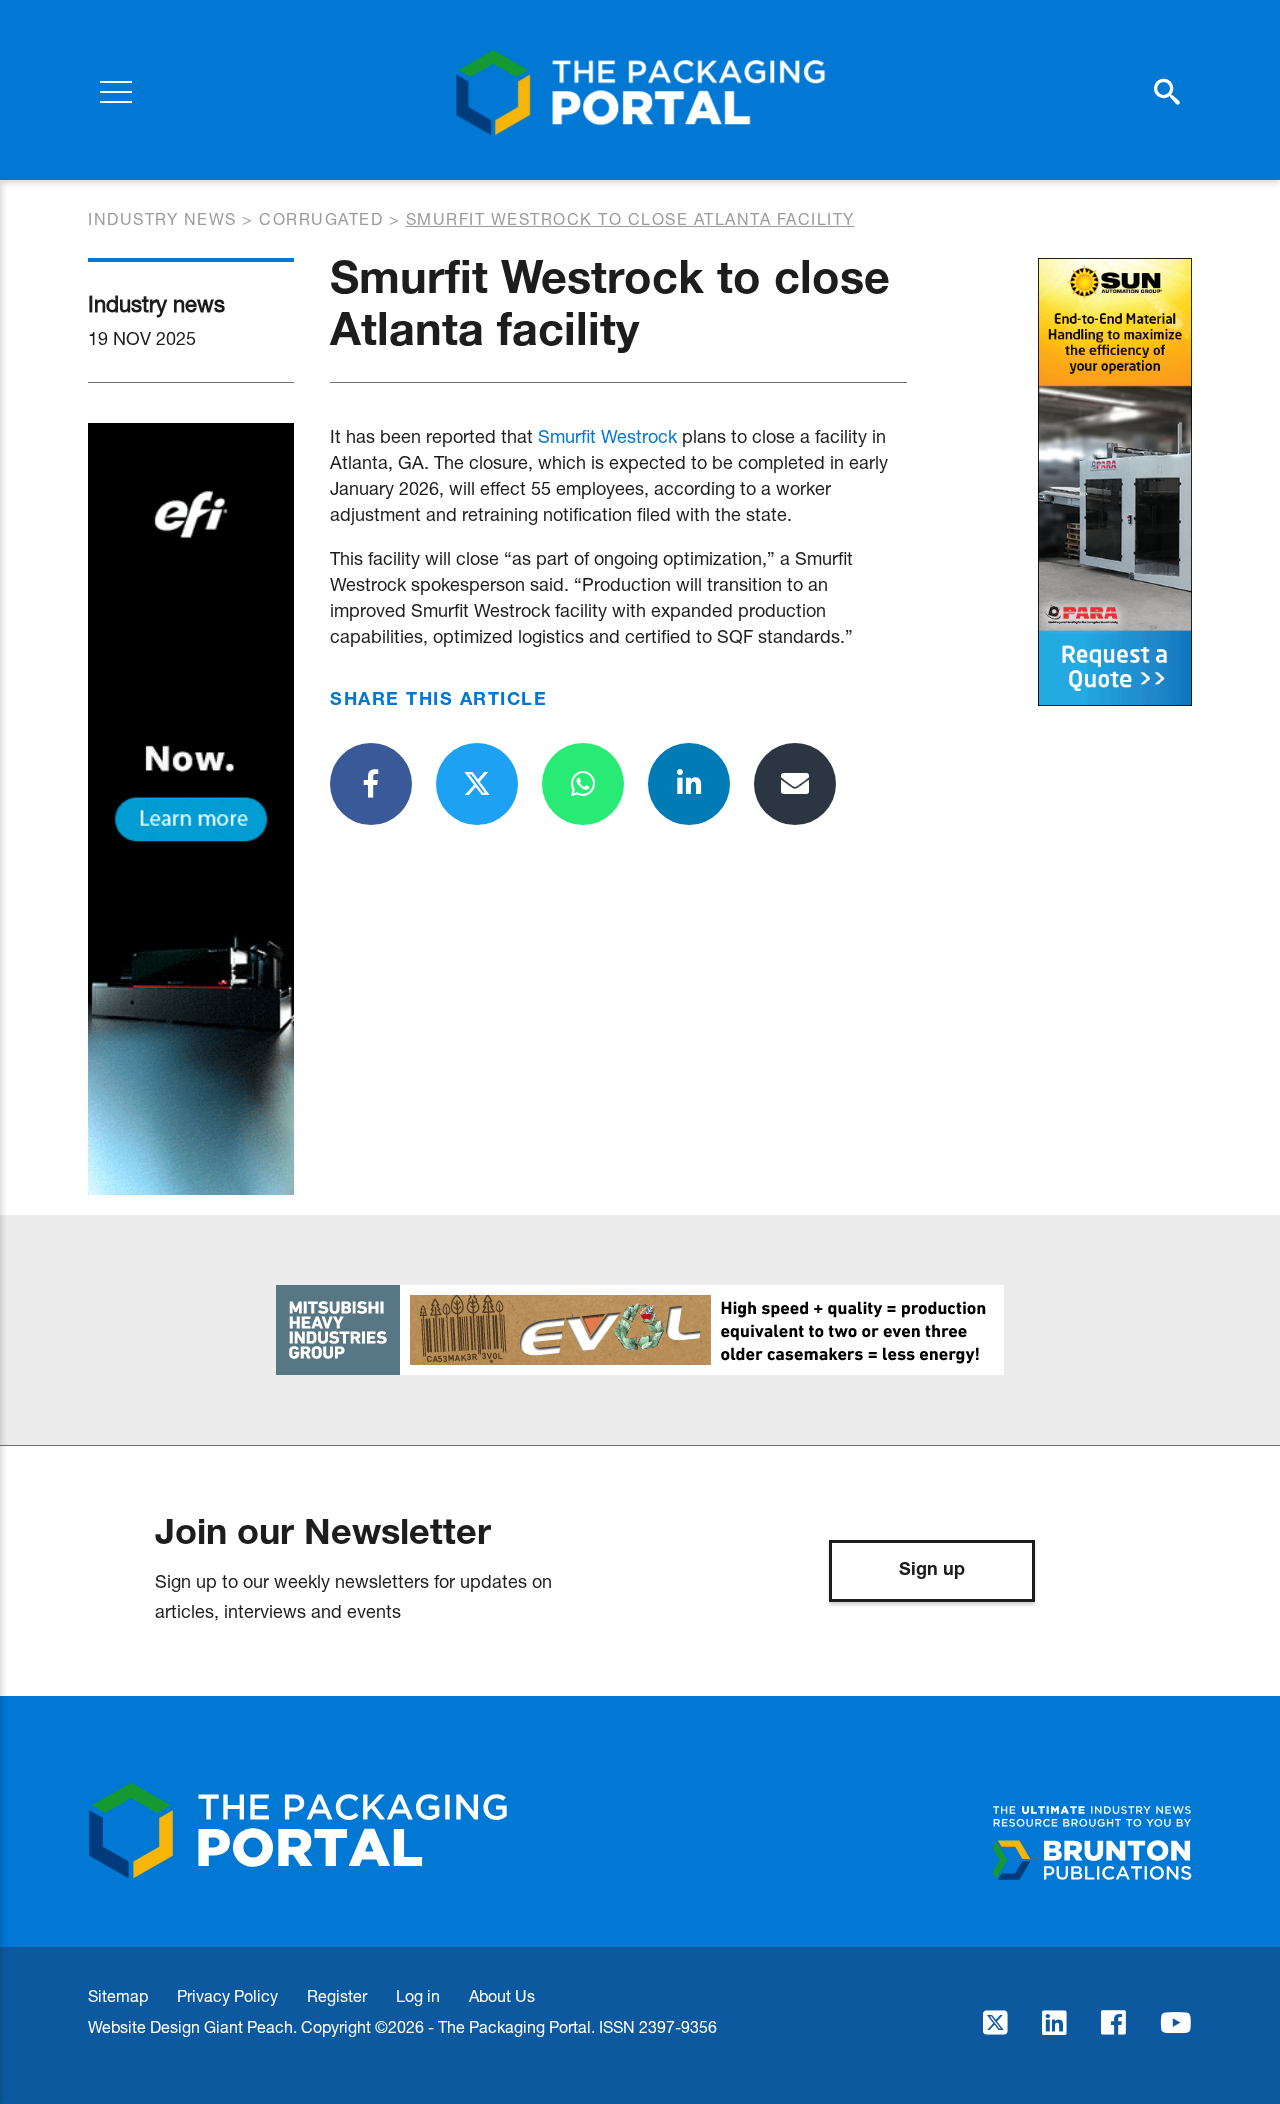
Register (337, 1995)
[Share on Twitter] (477, 784)
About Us (502, 1995)
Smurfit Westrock (607, 436)
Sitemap (118, 1995)
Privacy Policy (227, 1995)
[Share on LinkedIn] (689, 784)
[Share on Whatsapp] (583, 784)
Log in (418, 1995)
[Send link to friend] (795, 784)
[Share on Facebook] (371, 784)
